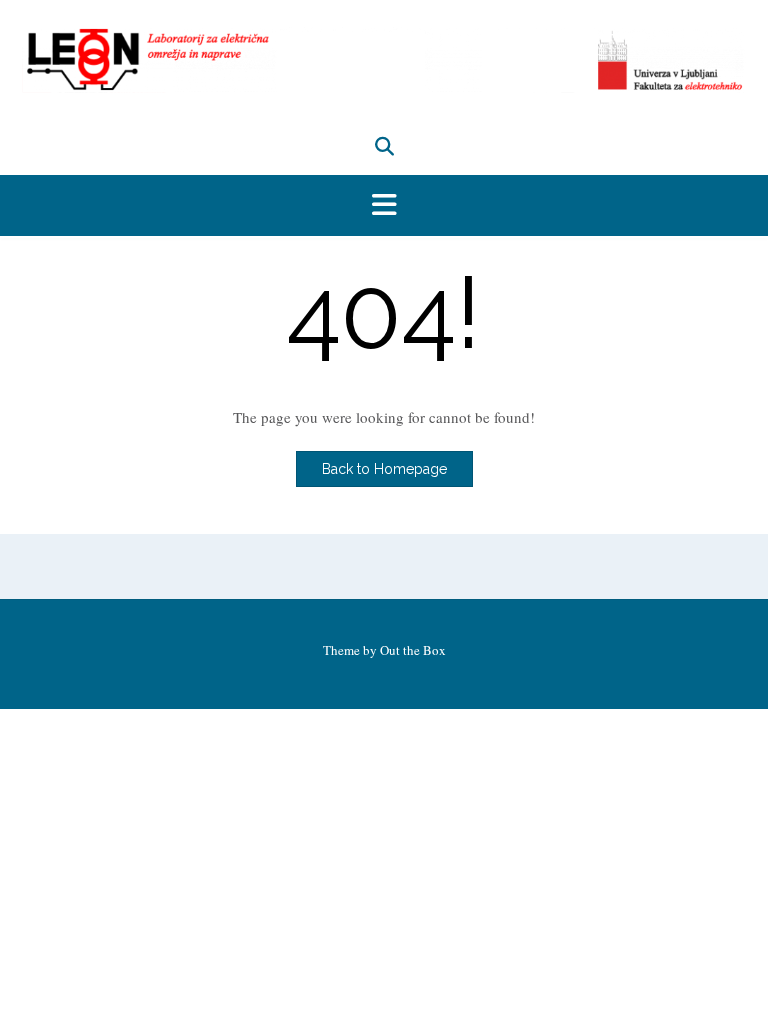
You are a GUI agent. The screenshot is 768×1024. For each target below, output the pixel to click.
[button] (384, 206)
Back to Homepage (384, 469)
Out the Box (413, 650)
